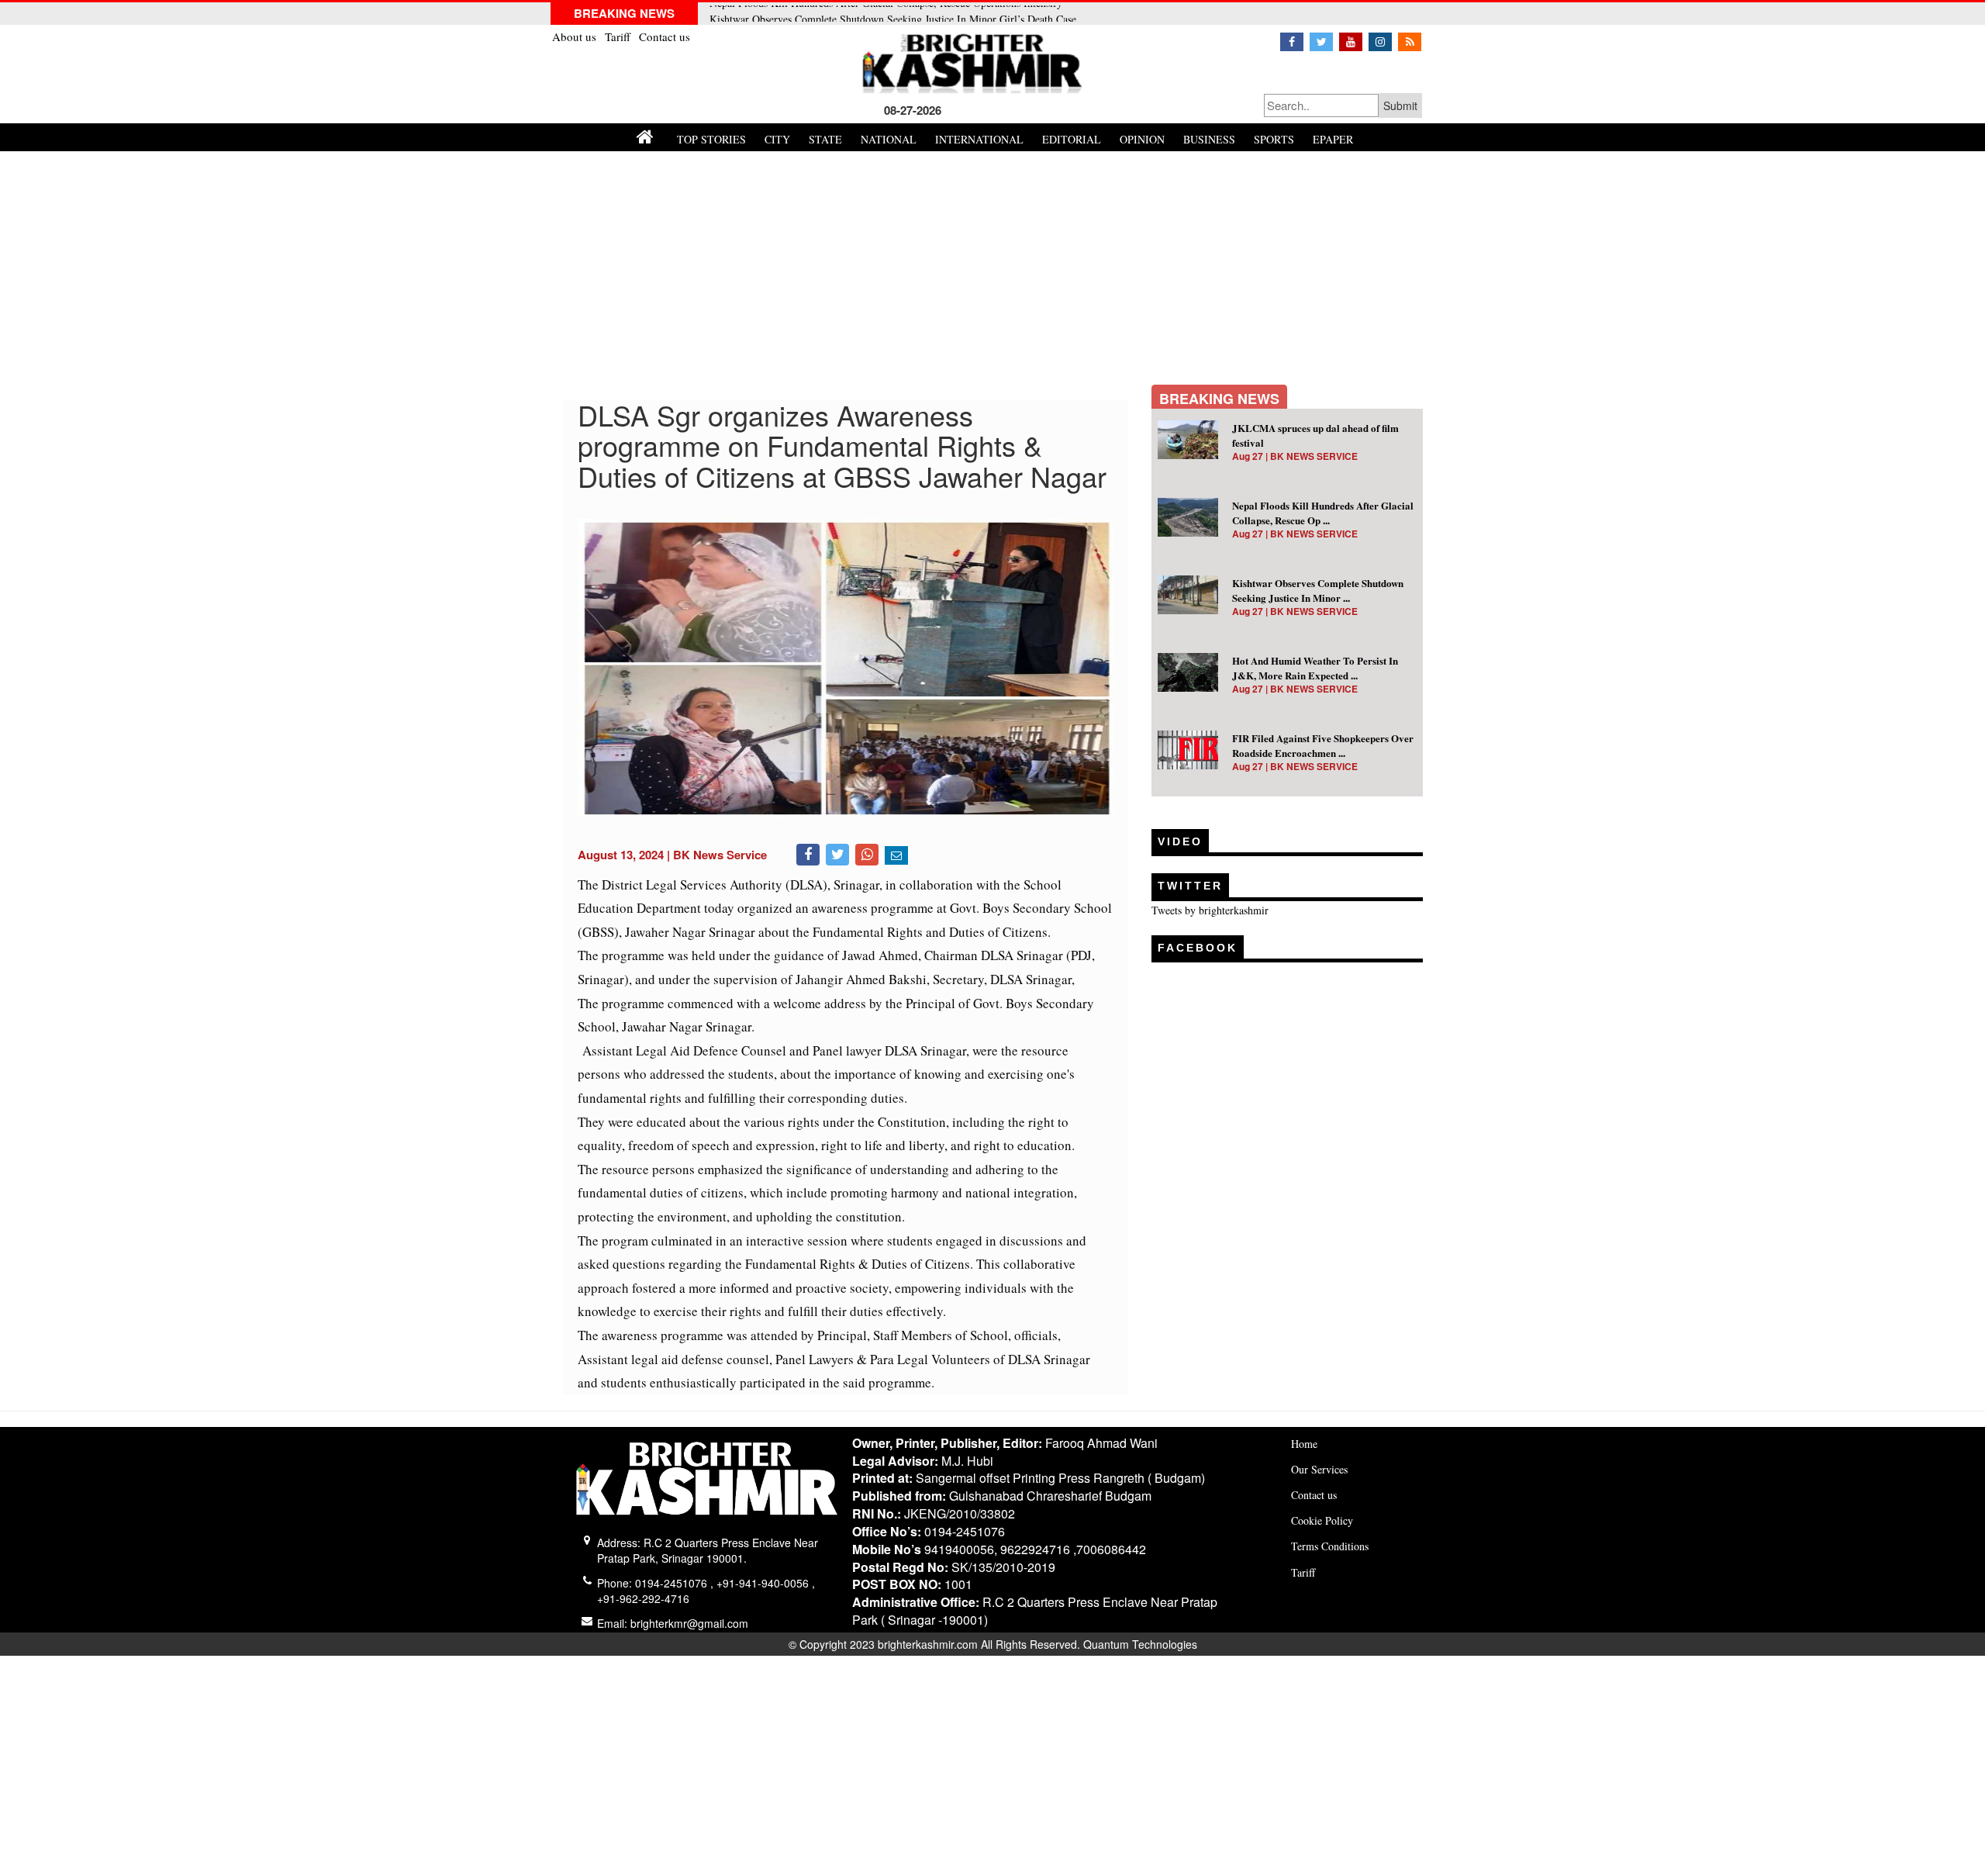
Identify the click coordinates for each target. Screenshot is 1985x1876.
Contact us (665, 36)
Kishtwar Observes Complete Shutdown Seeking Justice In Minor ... (1318, 590)
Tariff (619, 36)
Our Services (1319, 1469)
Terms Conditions (1330, 1546)
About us (576, 36)
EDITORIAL (1072, 139)
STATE (825, 139)
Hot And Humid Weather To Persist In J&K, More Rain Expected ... (1315, 668)
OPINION (1142, 139)
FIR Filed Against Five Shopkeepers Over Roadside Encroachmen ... (1323, 745)
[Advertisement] (992, 268)
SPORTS (1274, 139)
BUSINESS (1209, 139)
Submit (1400, 105)
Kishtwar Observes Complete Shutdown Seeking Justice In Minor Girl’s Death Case (893, 14)
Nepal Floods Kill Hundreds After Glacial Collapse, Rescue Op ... (1323, 513)
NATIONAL (889, 139)
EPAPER (1333, 139)
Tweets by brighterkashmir (1210, 910)
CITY (777, 139)
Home (1304, 1444)
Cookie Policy (1322, 1520)
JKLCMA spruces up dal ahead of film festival (1315, 435)
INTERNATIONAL (979, 139)
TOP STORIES (711, 139)
